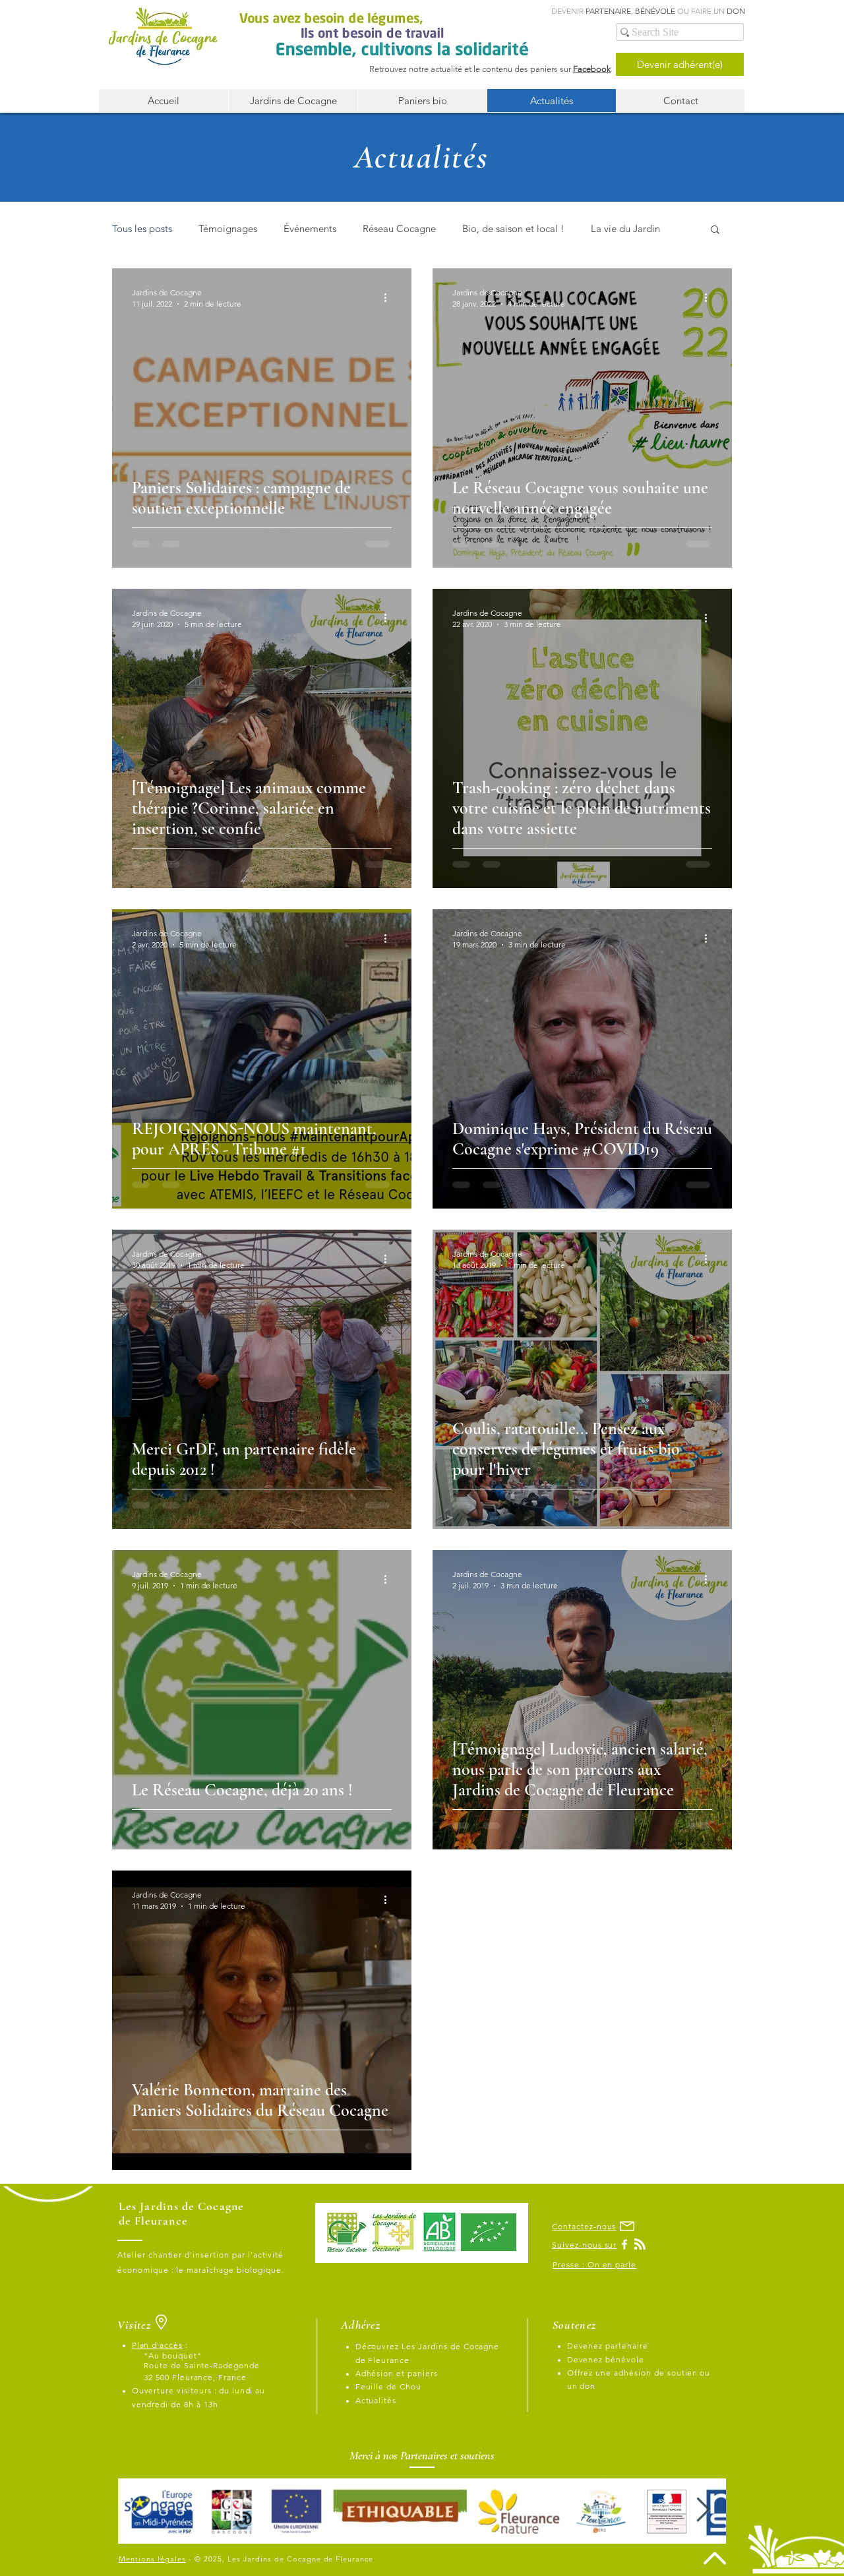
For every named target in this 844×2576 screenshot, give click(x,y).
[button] (715, 230)
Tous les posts (142, 228)
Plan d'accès (158, 2345)
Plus (600, 228)
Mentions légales (152, 2559)
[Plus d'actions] (390, 297)
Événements (310, 228)
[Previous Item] (140, 2510)
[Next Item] (703, 2510)
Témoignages (228, 228)
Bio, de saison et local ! (513, 228)
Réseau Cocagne (399, 228)
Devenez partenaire (608, 2346)
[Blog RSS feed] (640, 2245)
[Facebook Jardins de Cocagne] (624, 2244)
